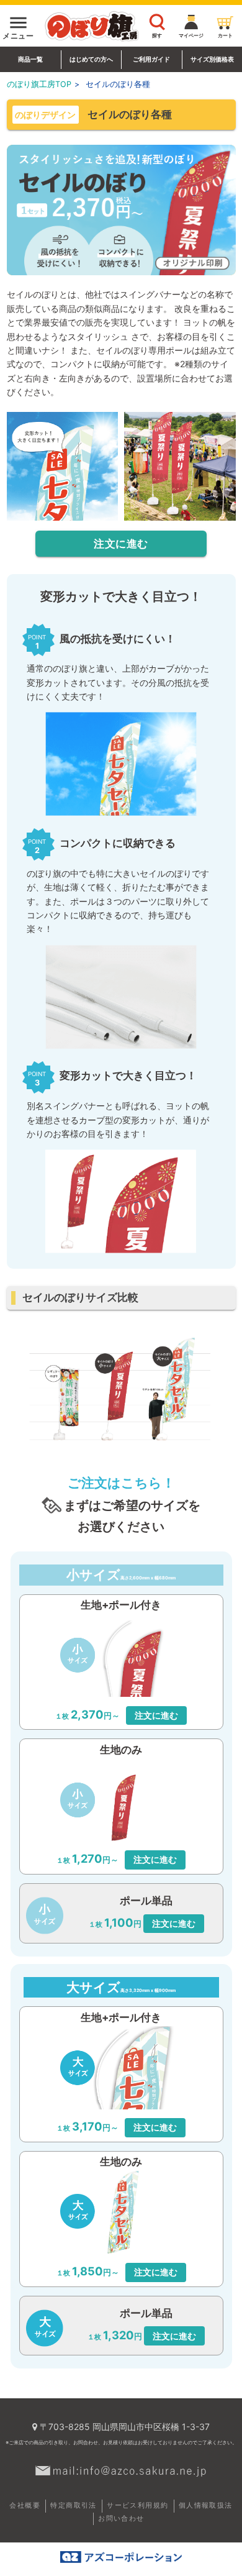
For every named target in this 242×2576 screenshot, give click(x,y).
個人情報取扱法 (206, 2505)
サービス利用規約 (137, 2505)
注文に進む (121, 544)
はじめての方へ (91, 59)
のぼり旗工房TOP (39, 84)
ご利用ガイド (151, 59)
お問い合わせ (121, 2518)
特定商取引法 (73, 2505)
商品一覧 (30, 59)
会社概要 (25, 2505)
